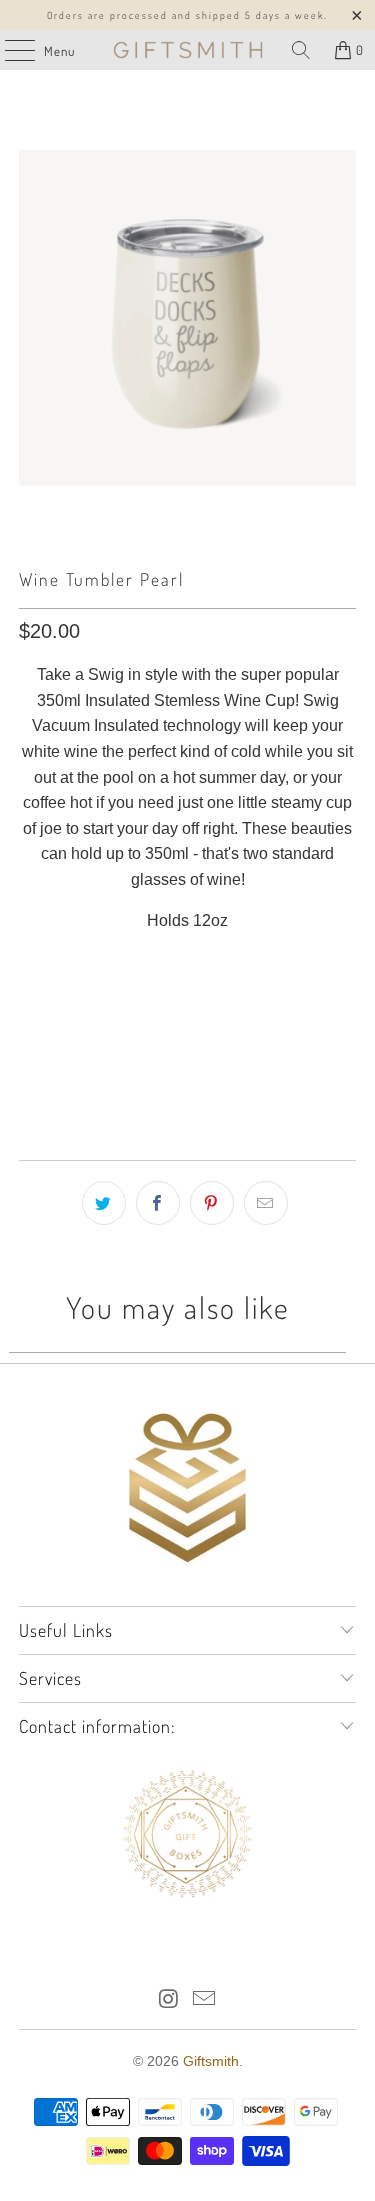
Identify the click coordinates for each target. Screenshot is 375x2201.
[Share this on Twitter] (104, 1203)
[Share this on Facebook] (158, 1203)
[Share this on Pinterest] (212, 1203)
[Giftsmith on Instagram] (169, 2000)
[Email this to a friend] (266, 1203)
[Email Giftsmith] (205, 2000)
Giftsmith (211, 2061)
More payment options (187, 1086)
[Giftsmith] (188, 50)
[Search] (301, 50)
